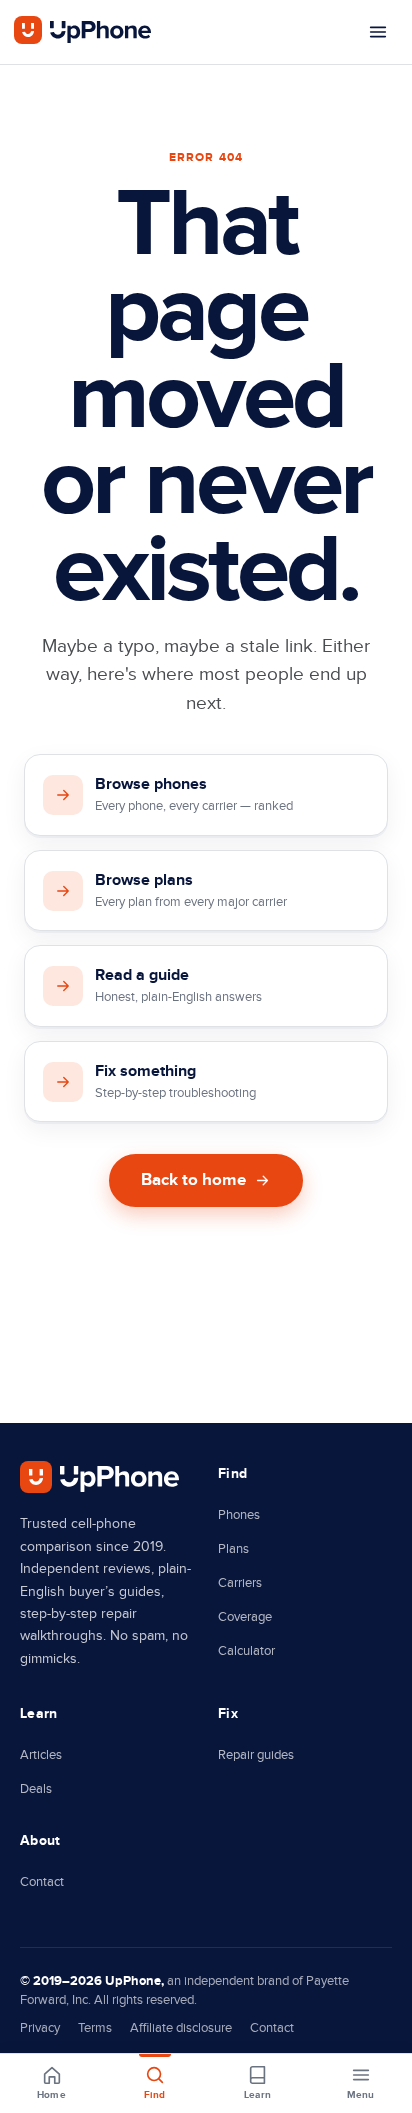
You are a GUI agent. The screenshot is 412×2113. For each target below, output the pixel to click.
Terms (95, 2028)
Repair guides (256, 1755)
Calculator (246, 1651)
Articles (41, 1755)
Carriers (240, 1583)
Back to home (193, 1180)
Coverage (245, 1617)
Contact (42, 1882)
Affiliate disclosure (181, 2028)
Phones (239, 1515)
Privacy (40, 2028)
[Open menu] (378, 32)
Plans (233, 1549)
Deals (36, 1789)
